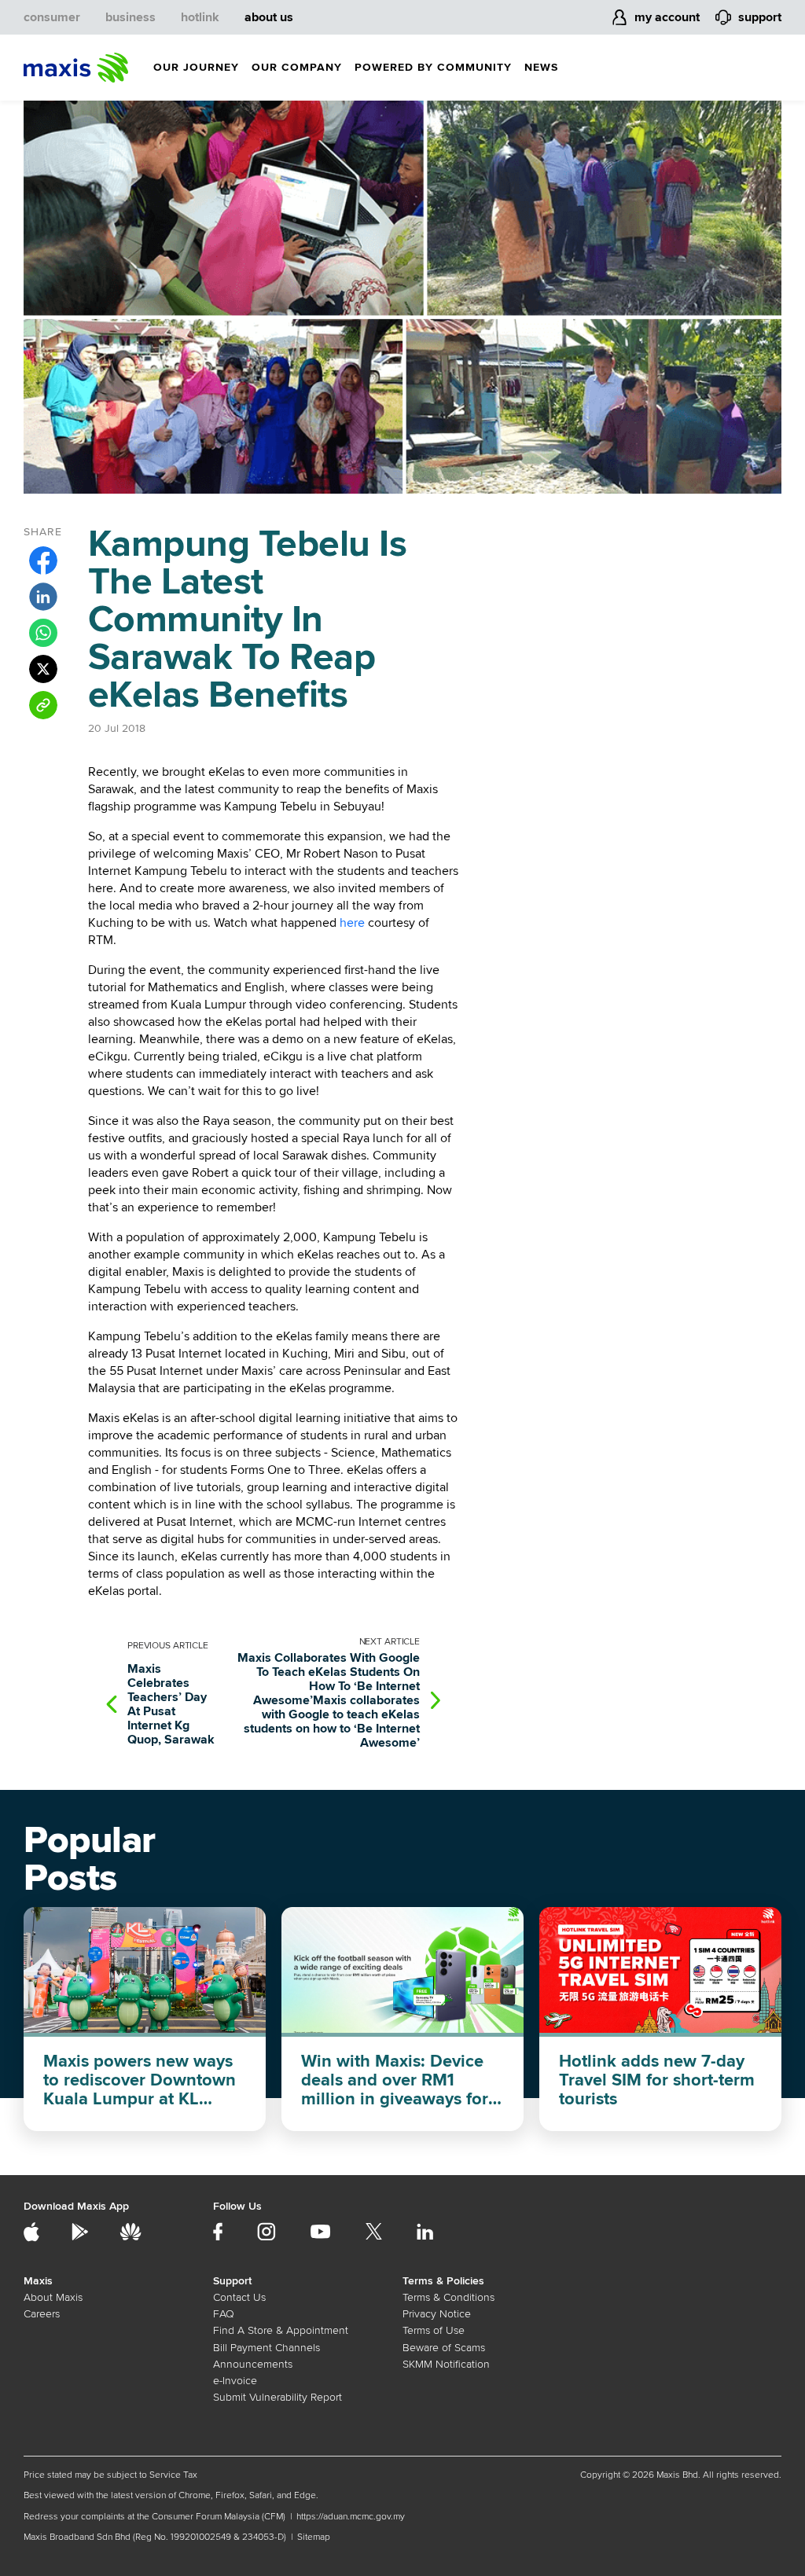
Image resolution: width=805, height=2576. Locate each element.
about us (269, 17)
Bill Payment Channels (266, 2348)
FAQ (224, 2314)
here (352, 923)
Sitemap (314, 2537)
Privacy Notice (437, 2314)
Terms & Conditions (448, 2297)
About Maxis (53, 2297)
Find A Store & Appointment (281, 2330)
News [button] (541, 67)
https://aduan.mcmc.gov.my (351, 2517)
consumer (52, 17)
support (760, 17)
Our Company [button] (297, 67)
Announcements (253, 2364)
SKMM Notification (446, 2364)
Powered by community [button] (433, 67)
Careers (42, 2314)
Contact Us (239, 2297)
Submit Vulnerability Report (278, 2397)
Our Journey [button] (196, 67)
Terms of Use (434, 2330)
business (130, 17)
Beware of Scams (444, 2348)
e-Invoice (235, 2381)
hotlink (200, 17)
